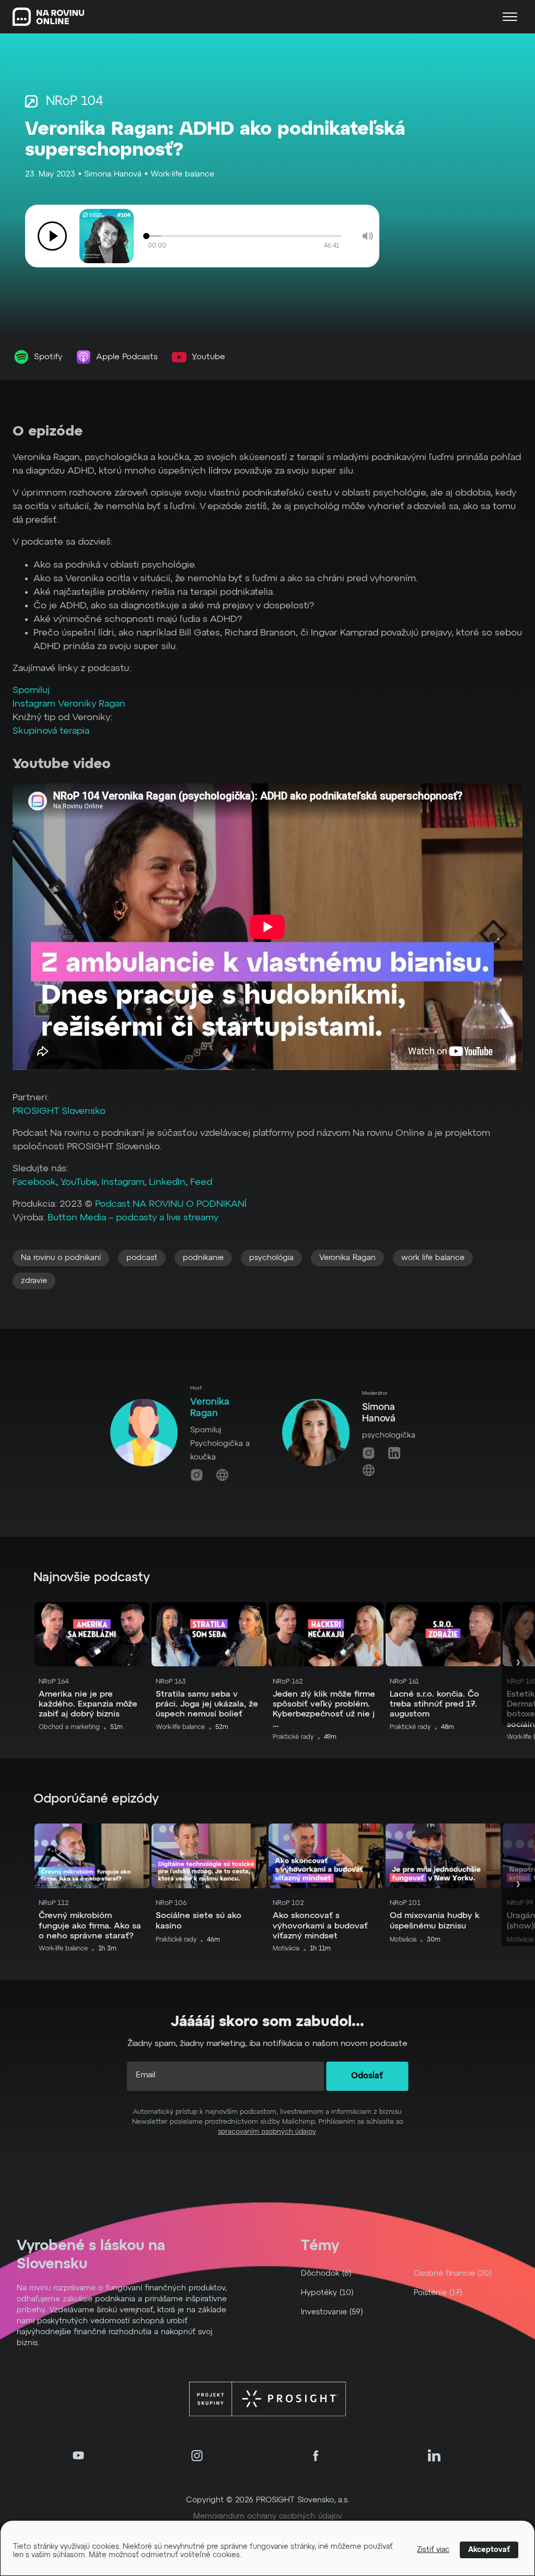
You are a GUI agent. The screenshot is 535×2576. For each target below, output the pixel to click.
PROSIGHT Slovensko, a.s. (303, 2500)
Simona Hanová (113, 174)
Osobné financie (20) (453, 2273)
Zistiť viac (433, 2550)
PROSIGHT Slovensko (59, 1111)
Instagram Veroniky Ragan (69, 704)
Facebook (34, 1182)
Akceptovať (489, 2550)
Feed (201, 1182)
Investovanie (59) (332, 2312)
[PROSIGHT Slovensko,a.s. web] (267, 2399)
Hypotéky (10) (327, 2293)
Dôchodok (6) (326, 2273)
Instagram (123, 1182)
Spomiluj (31, 690)
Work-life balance (182, 174)
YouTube (79, 1182)
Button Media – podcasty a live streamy (133, 1218)
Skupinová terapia (51, 731)
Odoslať (367, 2076)
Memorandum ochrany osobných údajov (268, 2516)
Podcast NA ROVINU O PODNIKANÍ (171, 1204)
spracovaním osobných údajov (267, 2132)
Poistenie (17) (438, 2293)
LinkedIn (167, 1182)
